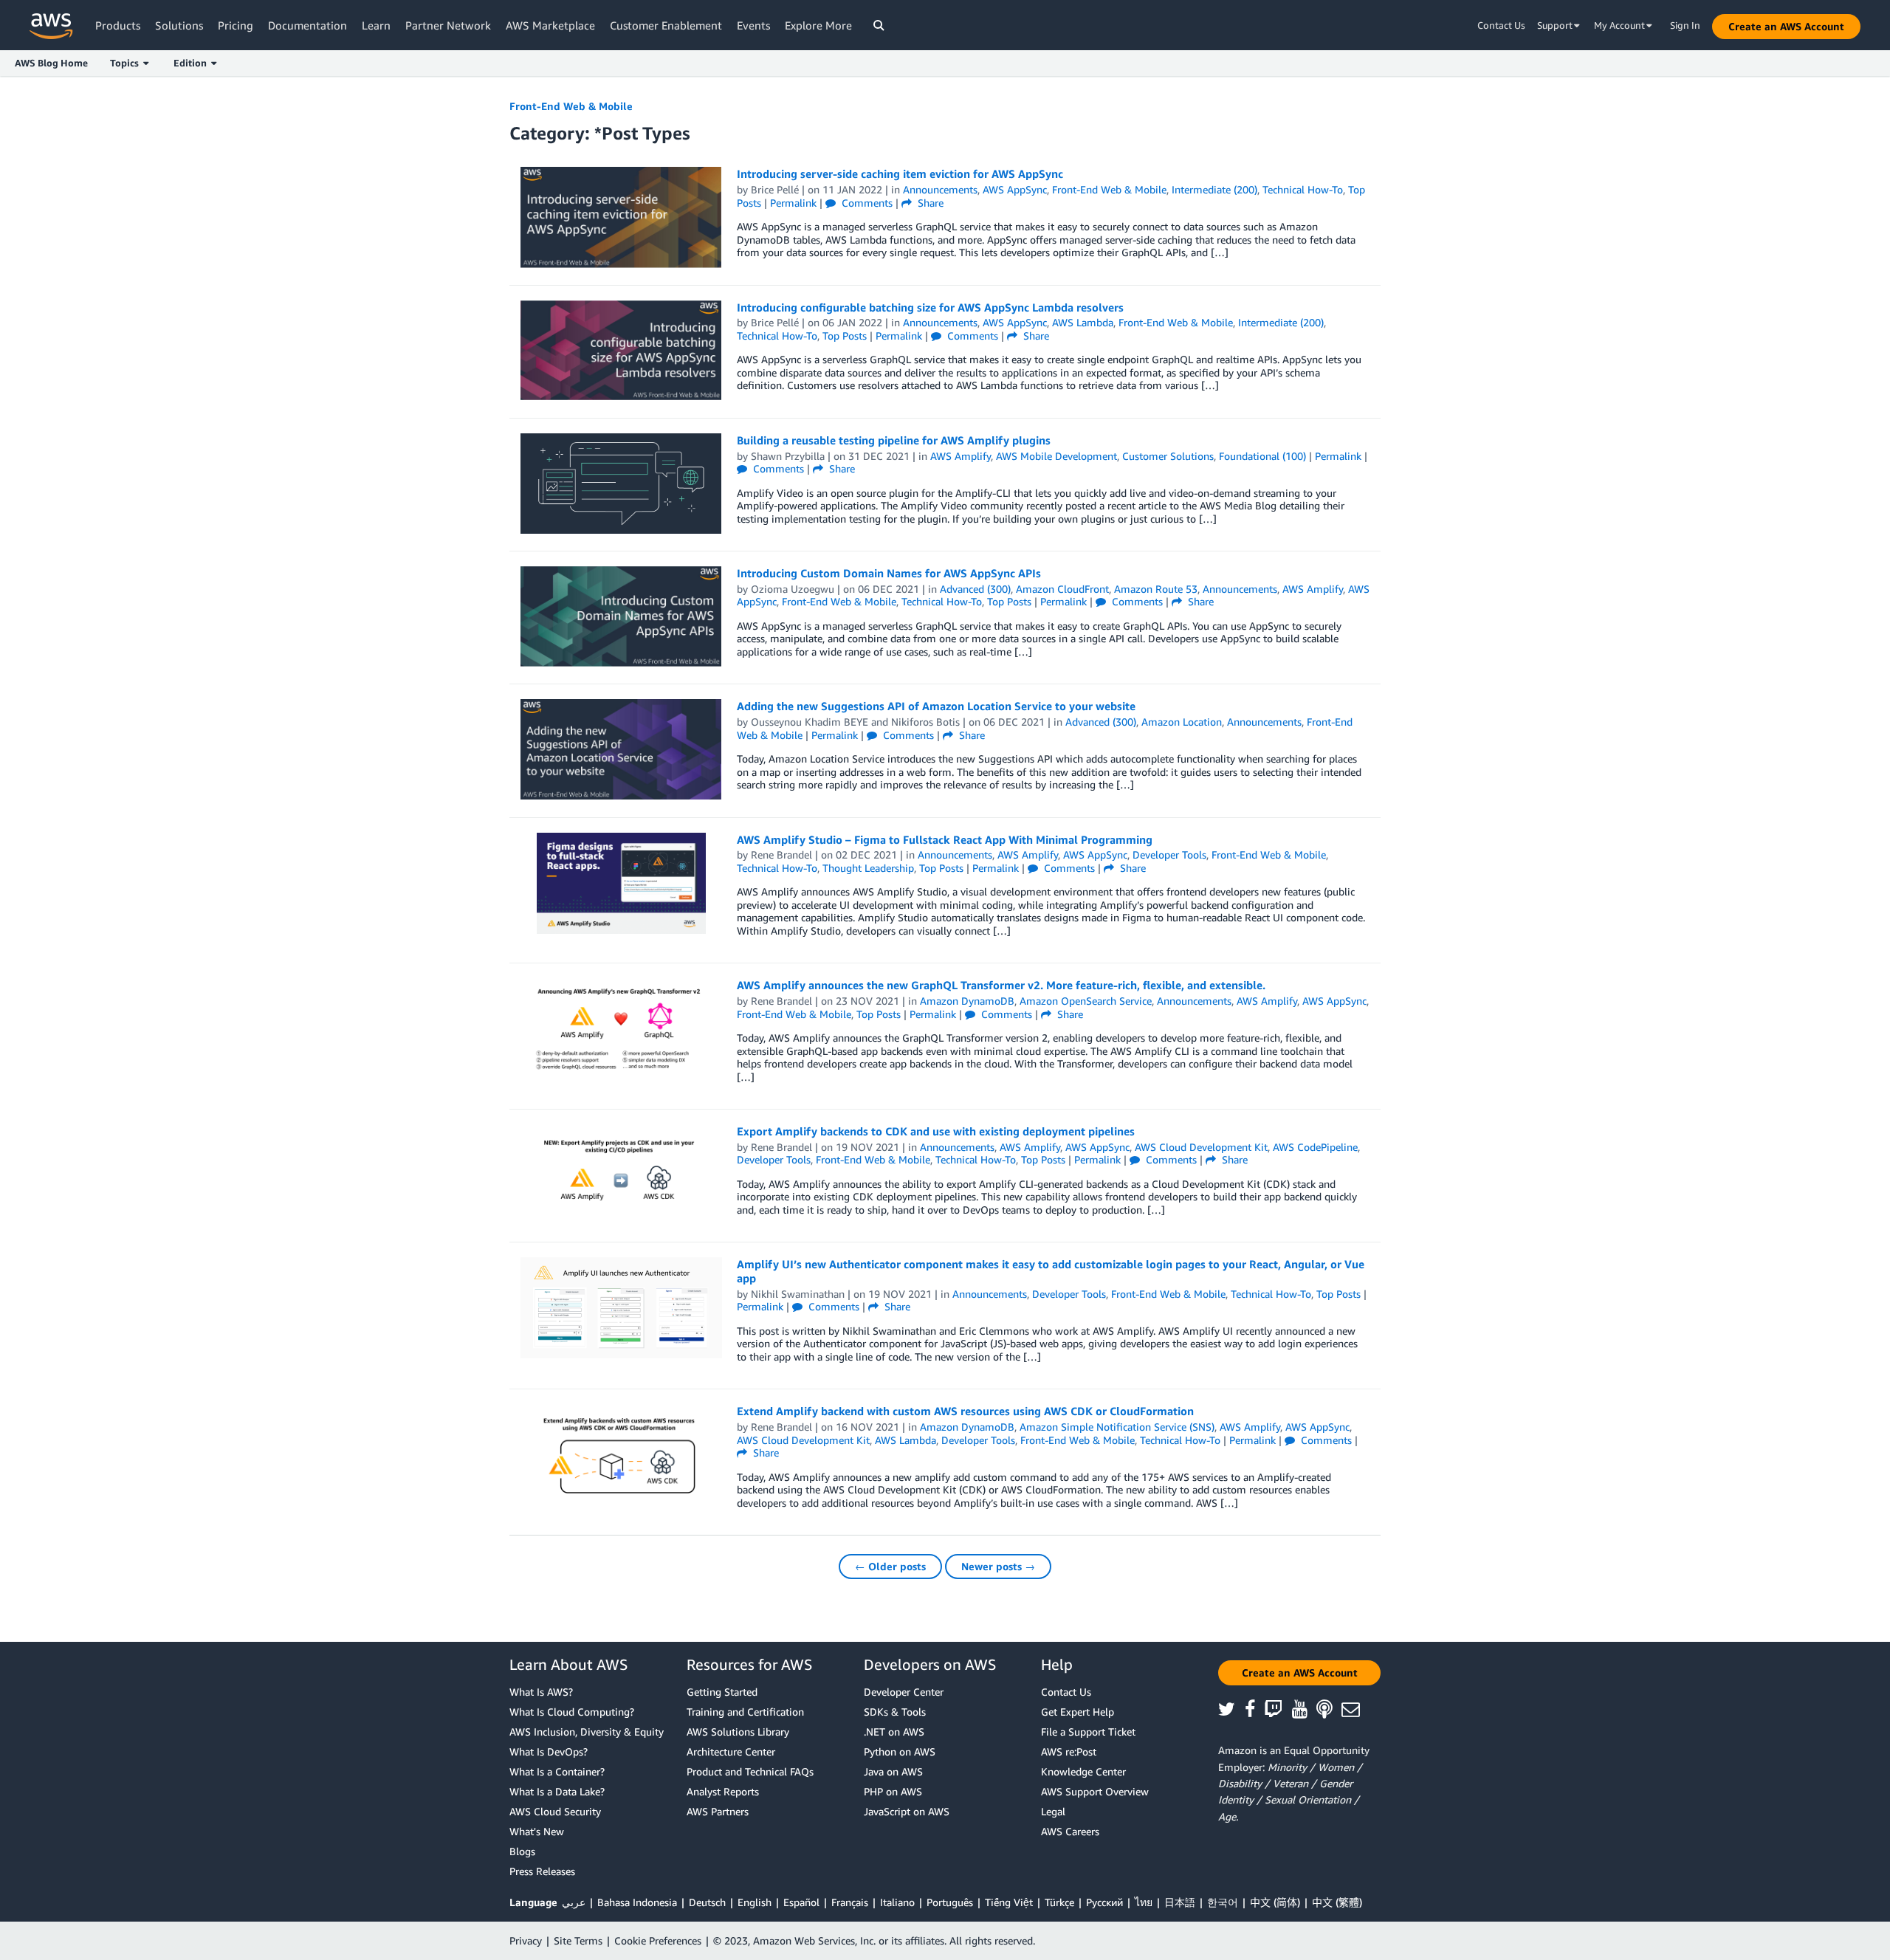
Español (801, 1902)
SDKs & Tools (895, 1712)
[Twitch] (1278, 1710)
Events (753, 25)
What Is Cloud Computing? (572, 1712)
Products (118, 25)
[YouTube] (1305, 1710)
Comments (866, 203)
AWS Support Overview (1095, 1791)
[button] (1786, 27)
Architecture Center (731, 1751)
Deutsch (707, 1902)
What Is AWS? (541, 1692)
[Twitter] (1231, 1710)
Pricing (236, 25)
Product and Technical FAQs (750, 1771)
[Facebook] (1255, 1710)
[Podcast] (1329, 1710)
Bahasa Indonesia (637, 1902)
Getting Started (722, 1692)
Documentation (307, 25)
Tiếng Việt (1009, 1902)
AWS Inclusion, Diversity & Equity (587, 1732)
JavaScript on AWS (907, 1811)
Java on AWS (893, 1771)
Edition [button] (192, 63)
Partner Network (448, 25)
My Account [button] (1621, 25)
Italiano (897, 1902)
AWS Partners (718, 1811)
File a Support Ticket (1088, 1732)
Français (850, 1902)
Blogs (522, 1851)
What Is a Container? (557, 1771)
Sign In (1685, 25)
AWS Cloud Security (555, 1811)
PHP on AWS (893, 1791)
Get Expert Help (1078, 1712)
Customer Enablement (666, 25)
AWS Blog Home (51, 63)
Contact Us (1501, 25)
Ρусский (1104, 1902)
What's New (537, 1831)
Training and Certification (745, 1712)
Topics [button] (127, 63)
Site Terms (578, 1940)
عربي (574, 1902)
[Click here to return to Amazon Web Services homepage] (51, 26)
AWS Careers (1070, 1831)
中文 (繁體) (1337, 1902)
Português (950, 1902)
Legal (1053, 1811)
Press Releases (542, 1871)
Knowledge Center (1083, 1771)
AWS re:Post (1069, 1751)
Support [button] (1556, 25)
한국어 (1223, 1902)
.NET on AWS (894, 1732)
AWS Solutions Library (738, 1732)
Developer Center (904, 1692)
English (755, 1902)
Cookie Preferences (658, 1940)
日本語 (1180, 1902)
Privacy (526, 1940)
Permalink (793, 203)
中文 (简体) (1275, 1902)
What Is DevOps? (549, 1751)
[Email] (1355, 1710)
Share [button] (929, 203)
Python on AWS (900, 1751)
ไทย (1144, 1902)
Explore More (818, 25)
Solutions (179, 25)
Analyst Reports (723, 1791)
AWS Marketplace (550, 25)
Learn (376, 25)
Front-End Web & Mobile (571, 106)
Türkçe (1059, 1902)
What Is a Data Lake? (557, 1791)
